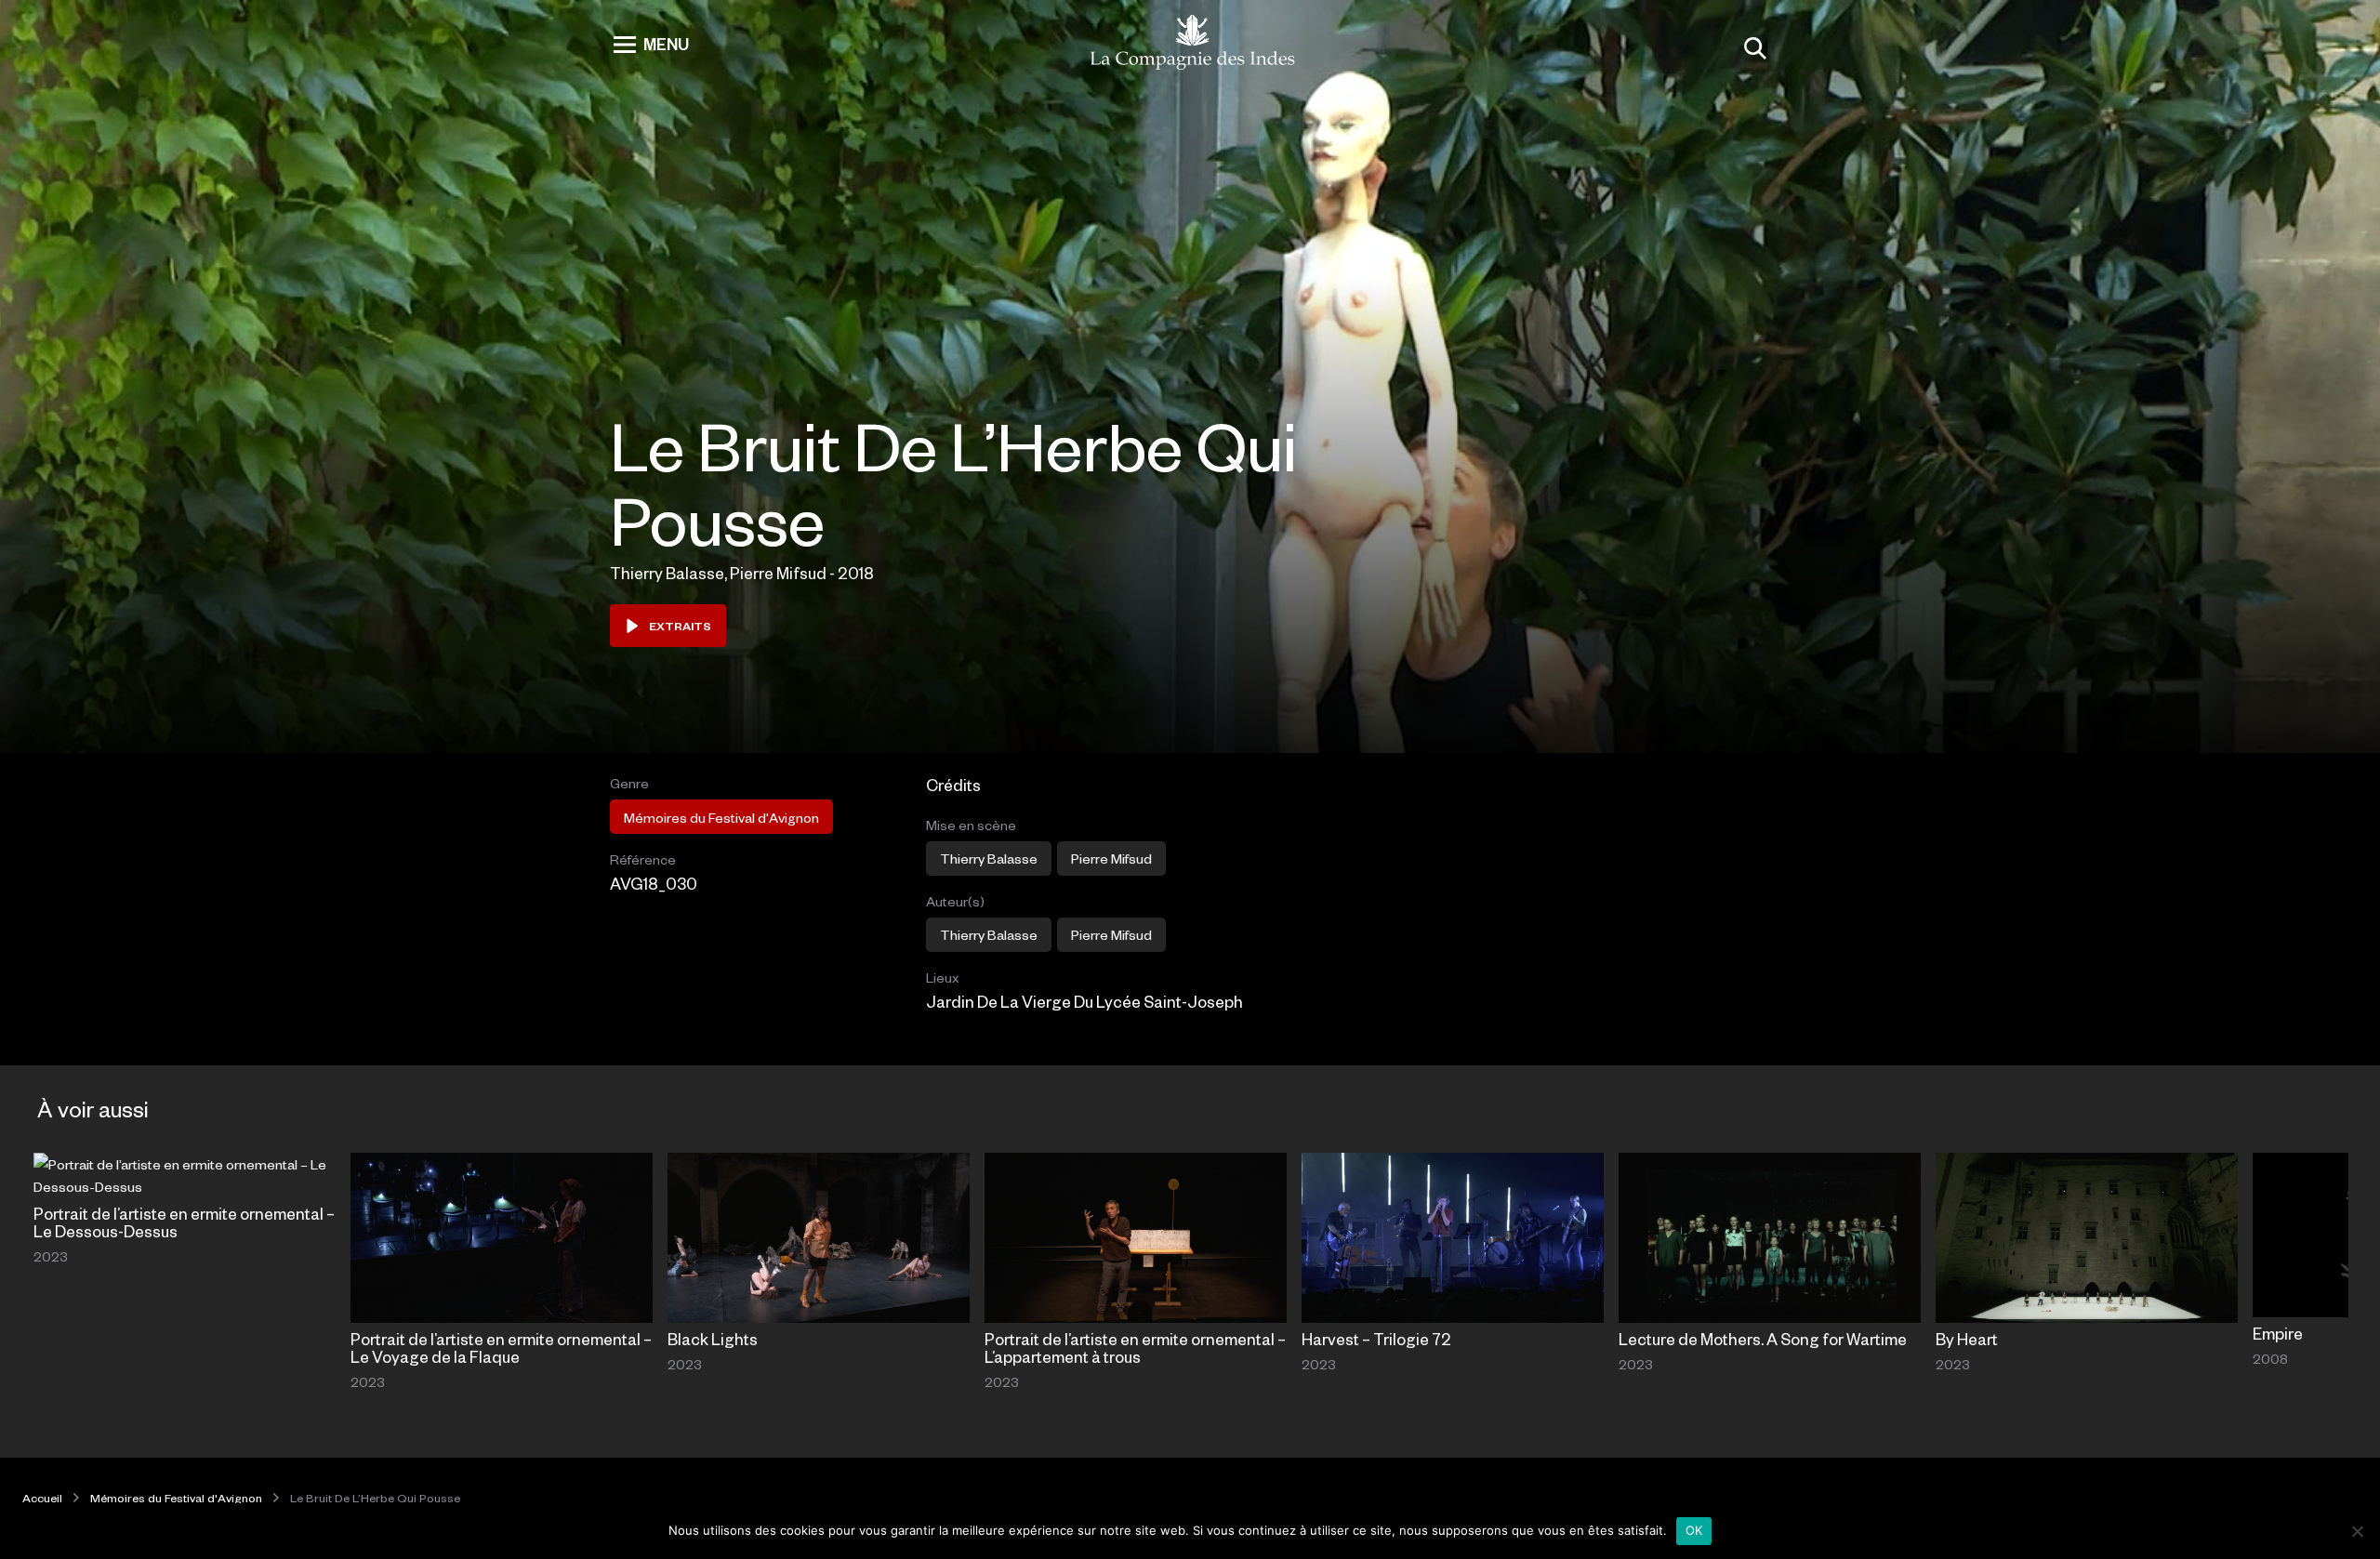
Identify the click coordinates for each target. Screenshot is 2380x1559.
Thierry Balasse (989, 858)
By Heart (1967, 1339)
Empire (2278, 1333)
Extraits (680, 626)
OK (1694, 1530)
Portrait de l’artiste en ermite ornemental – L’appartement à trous (1135, 1348)
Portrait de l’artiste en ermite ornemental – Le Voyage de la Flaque (501, 1348)
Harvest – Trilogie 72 (1376, 1339)
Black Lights (713, 1339)
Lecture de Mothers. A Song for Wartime (1763, 1339)
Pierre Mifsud (1111, 858)
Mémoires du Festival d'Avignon (721, 817)
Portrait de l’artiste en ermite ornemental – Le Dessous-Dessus (184, 1222)
